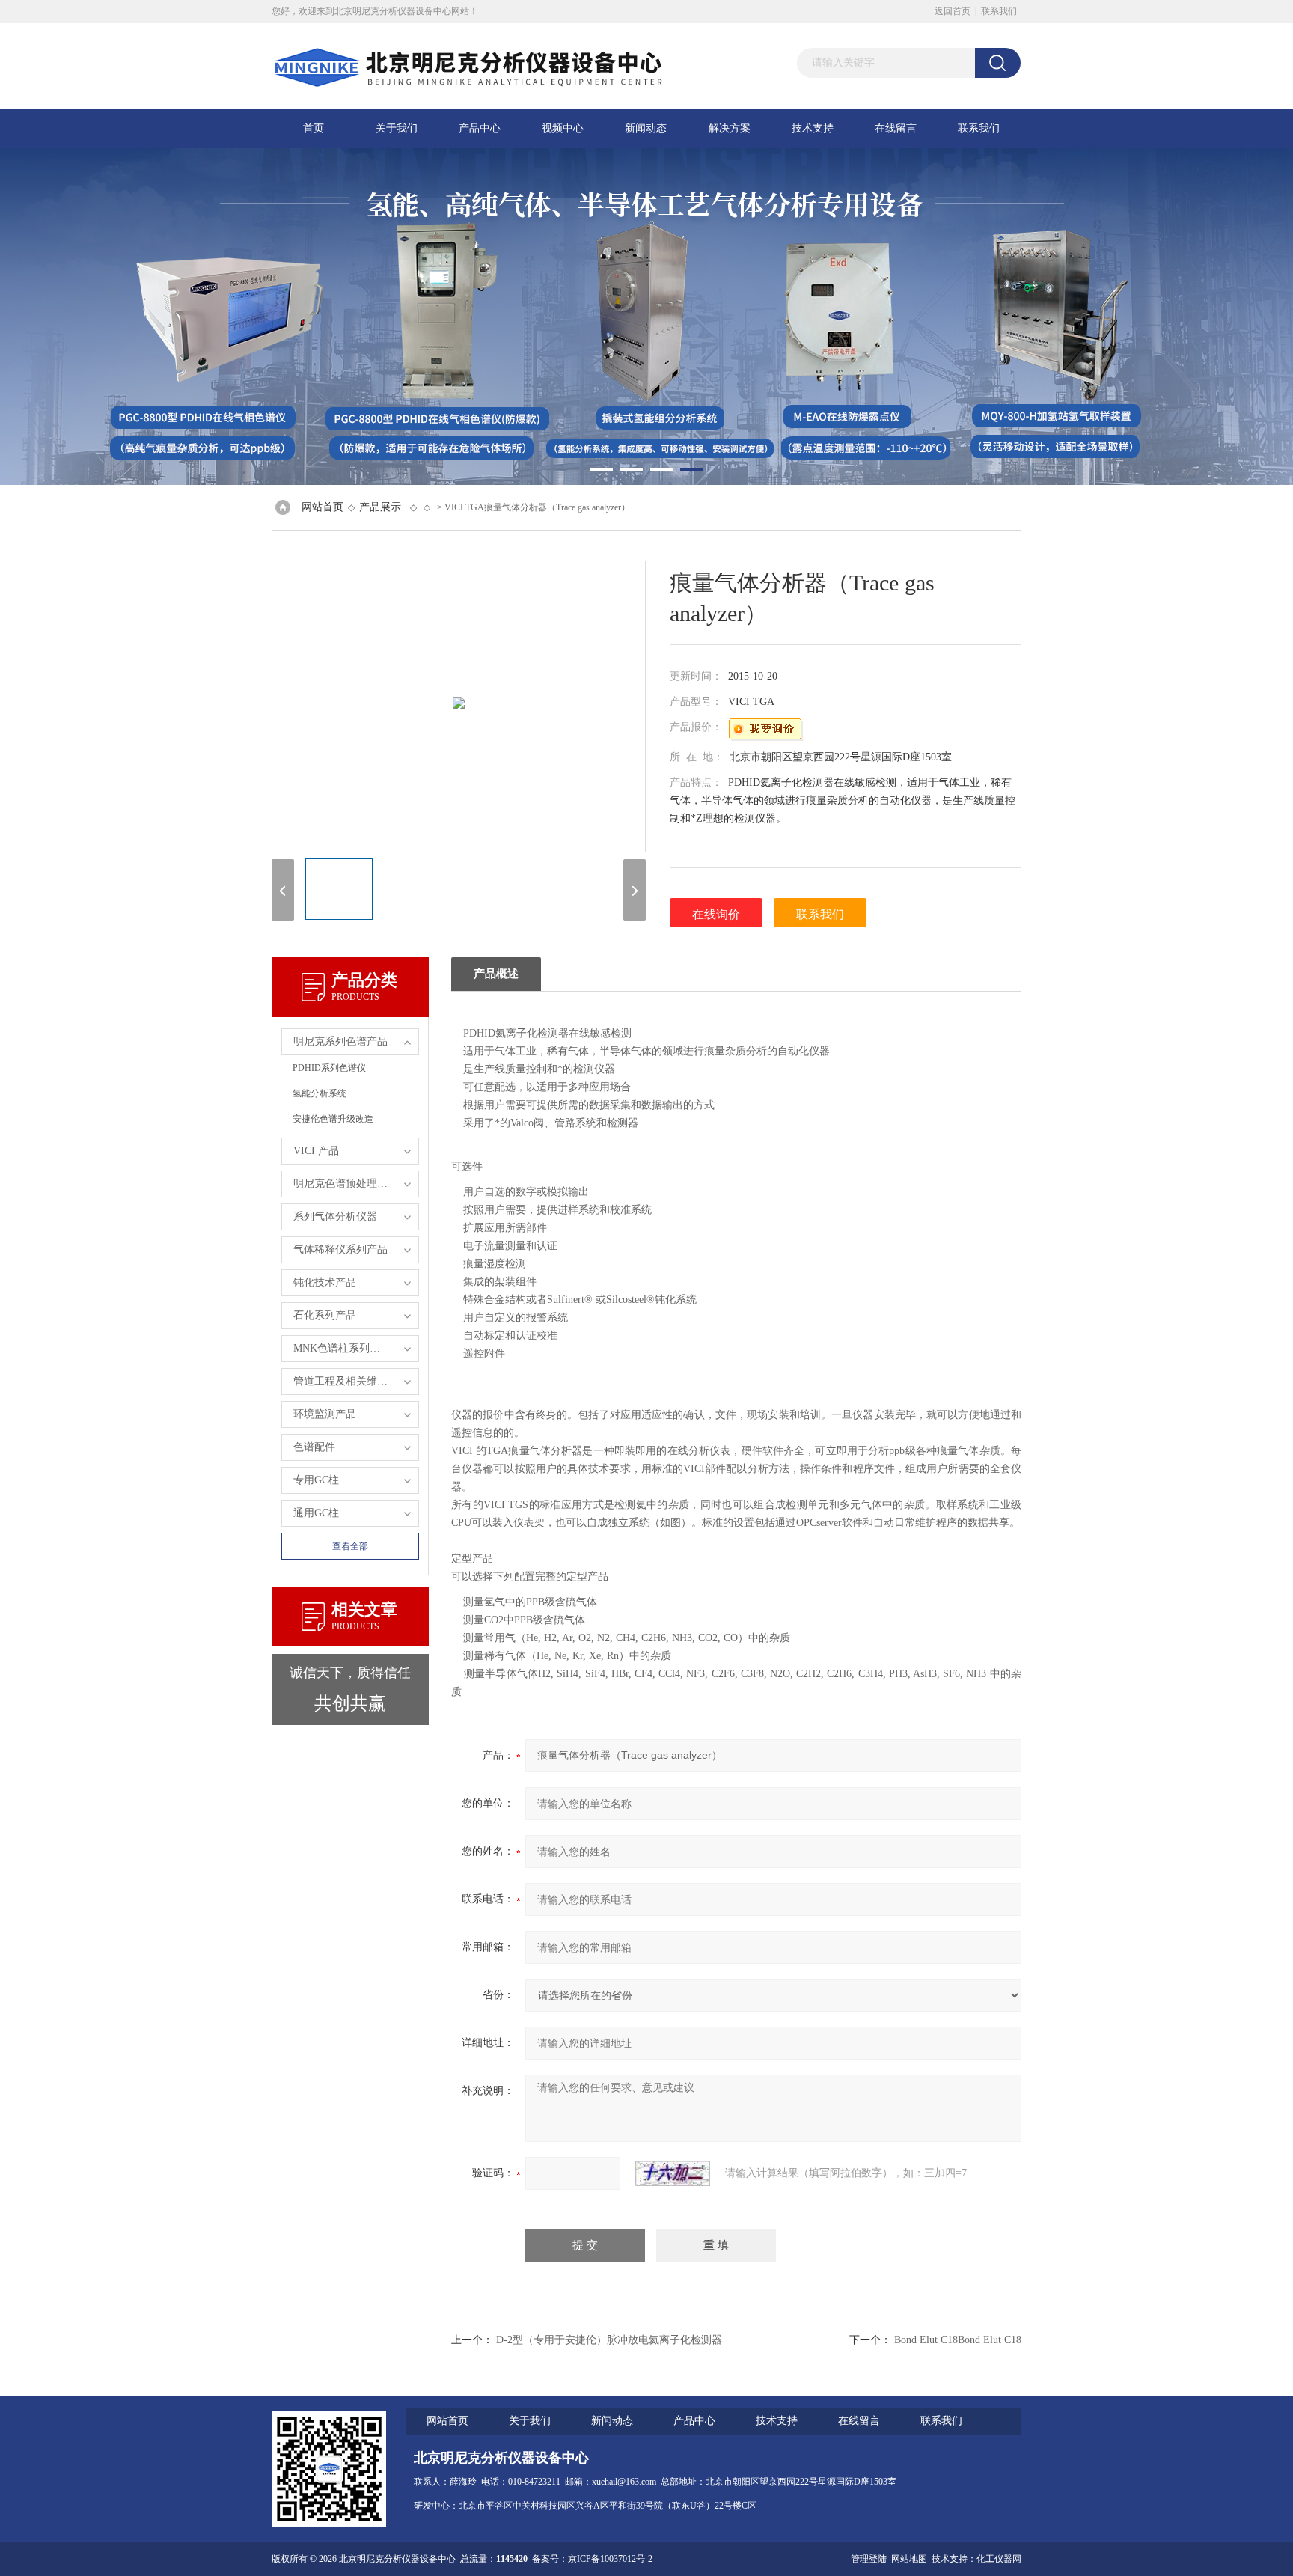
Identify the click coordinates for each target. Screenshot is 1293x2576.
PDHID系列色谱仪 (329, 1068)
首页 (314, 128)
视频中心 (563, 128)
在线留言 (896, 128)
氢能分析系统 (320, 1093)
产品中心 (480, 128)
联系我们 (999, 11)
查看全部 (350, 1546)
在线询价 (716, 914)
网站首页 (323, 507)
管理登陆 (869, 2559)
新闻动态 (646, 128)
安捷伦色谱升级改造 (333, 1119)
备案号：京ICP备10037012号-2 (592, 2559)
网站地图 (909, 2559)
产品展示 (380, 507)
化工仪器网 (999, 2559)
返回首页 (953, 11)
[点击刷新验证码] (673, 2173)
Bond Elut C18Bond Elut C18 (958, 2340)
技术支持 (813, 128)
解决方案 (730, 128)
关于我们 (397, 128)
